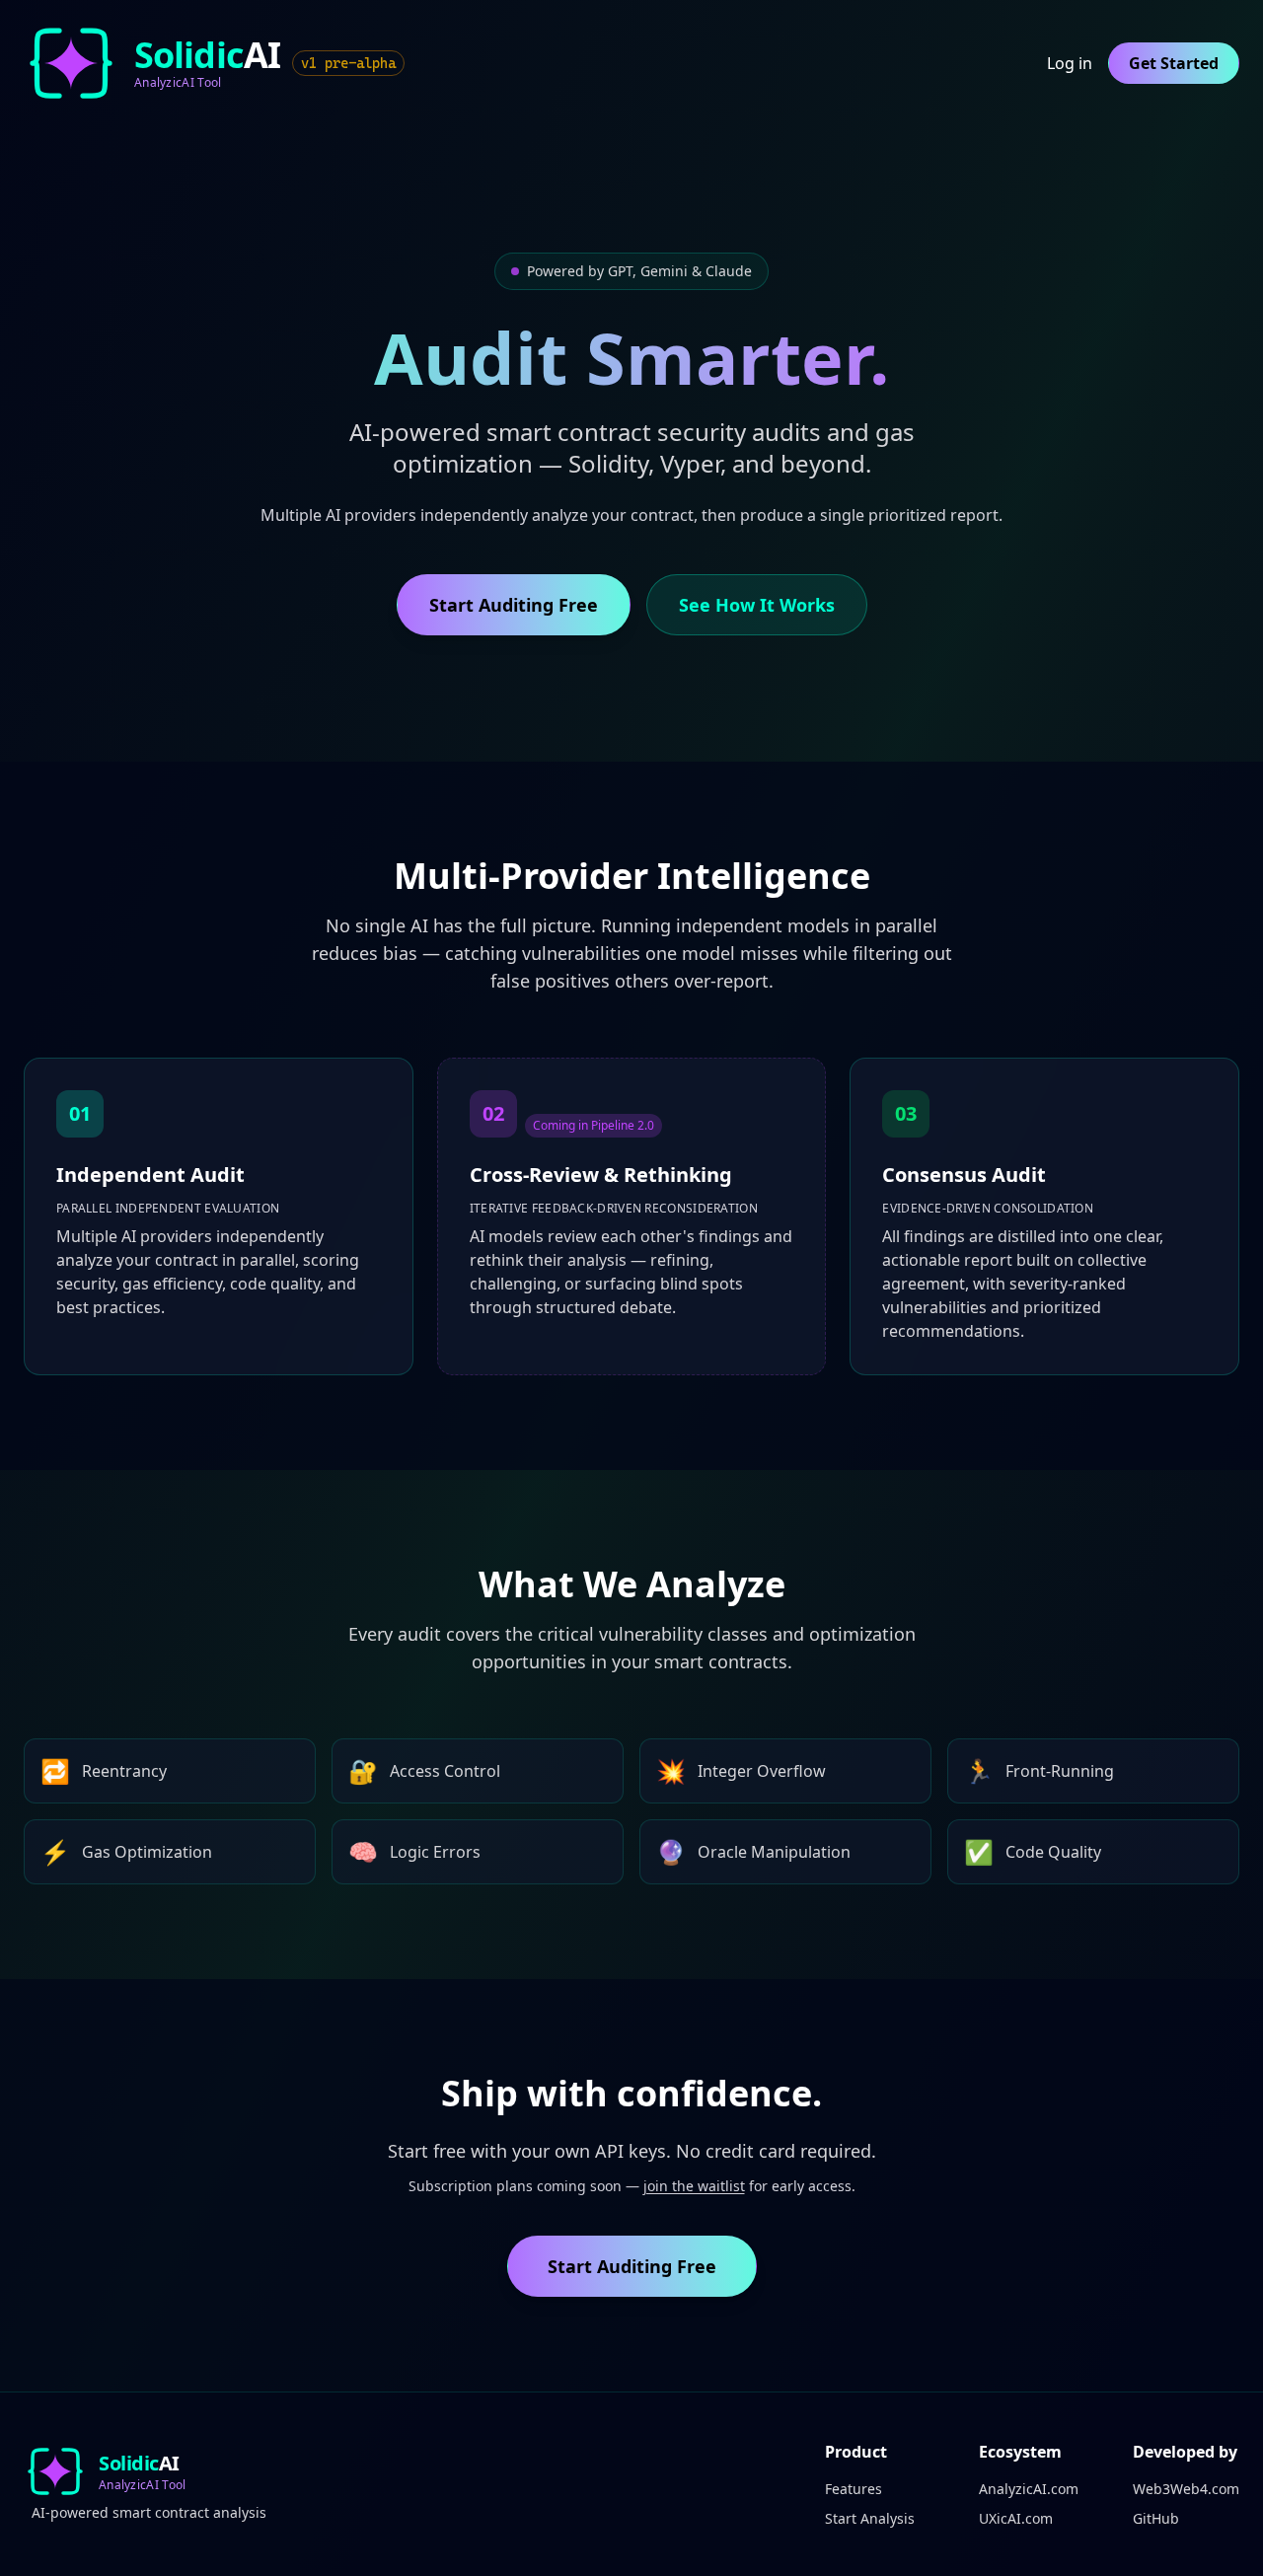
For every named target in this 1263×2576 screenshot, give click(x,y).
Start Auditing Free (514, 605)
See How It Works (757, 605)
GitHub (1156, 2518)
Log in (1070, 63)
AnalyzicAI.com (1029, 2489)
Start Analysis (870, 2518)
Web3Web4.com (1186, 2489)
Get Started (1174, 63)
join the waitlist (694, 2186)
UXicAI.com (1016, 2518)
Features (854, 2489)
